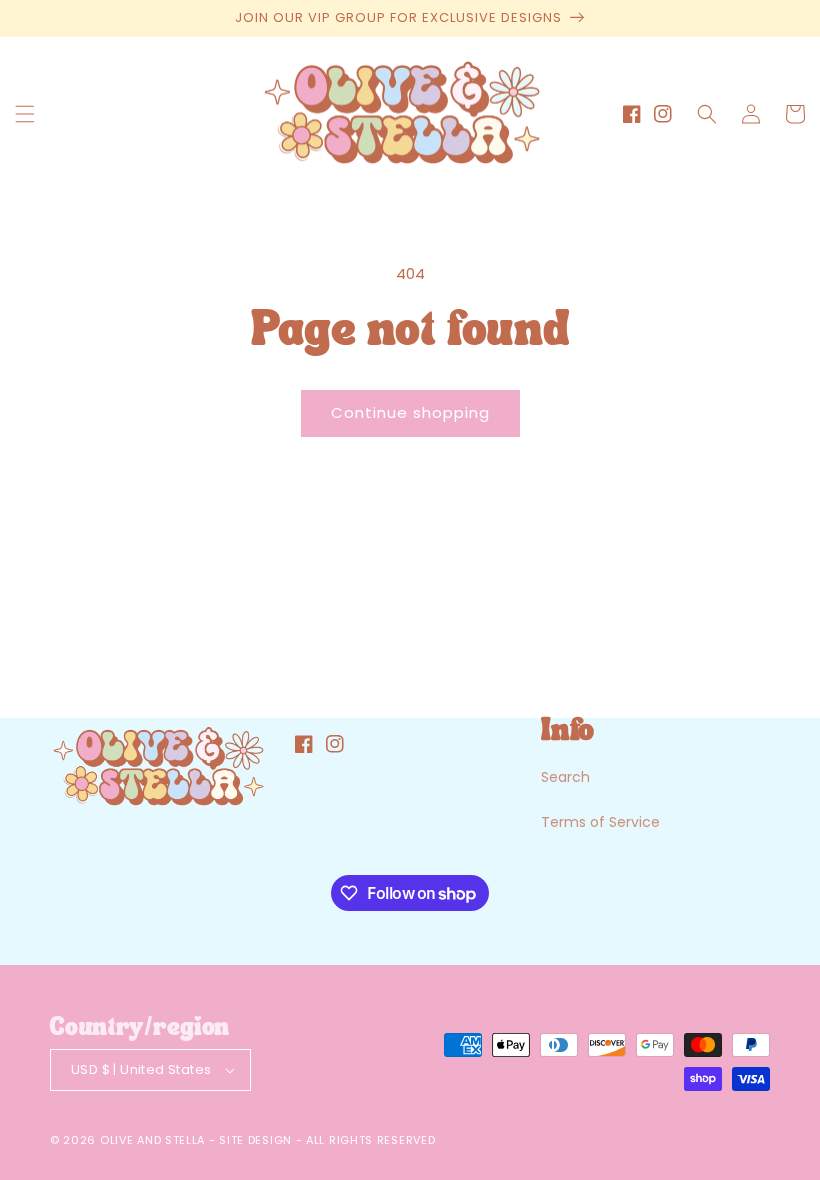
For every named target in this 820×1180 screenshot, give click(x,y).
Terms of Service (600, 822)
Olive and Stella (152, 1140)
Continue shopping (410, 412)
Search (565, 777)
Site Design (255, 1140)
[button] (25, 114)
